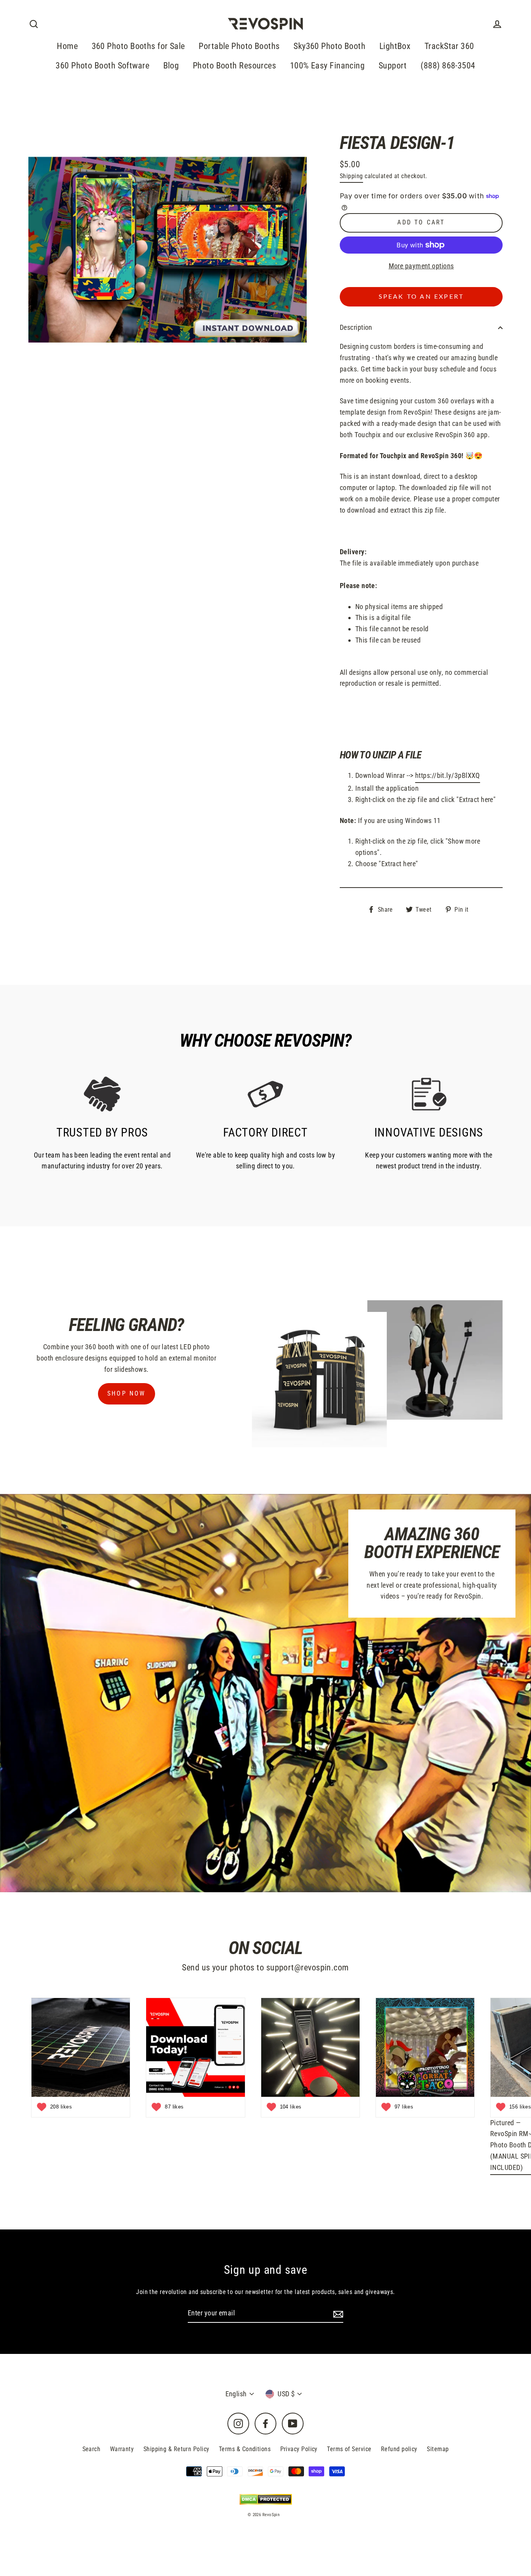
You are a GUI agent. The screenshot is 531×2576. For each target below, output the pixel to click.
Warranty (122, 2449)
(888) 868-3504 (448, 66)
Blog (171, 66)
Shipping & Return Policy (176, 2449)
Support (393, 66)
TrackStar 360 (449, 46)
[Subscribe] (337, 2314)
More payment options (421, 266)
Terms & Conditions (245, 2449)
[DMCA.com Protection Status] (266, 2499)
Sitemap (438, 2449)
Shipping (351, 176)
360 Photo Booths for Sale (138, 46)
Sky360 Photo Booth (329, 46)
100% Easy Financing (328, 66)
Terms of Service (349, 2449)
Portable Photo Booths (239, 46)
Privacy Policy (299, 2449)
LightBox (395, 46)
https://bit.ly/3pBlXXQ (448, 775)
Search (92, 2449)
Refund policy (399, 2449)
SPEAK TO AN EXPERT (421, 297)
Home (67, 46)
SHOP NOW (127, 1393)
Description (356, 327)
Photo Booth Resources (234, 66)
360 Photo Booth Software (102, 66)
